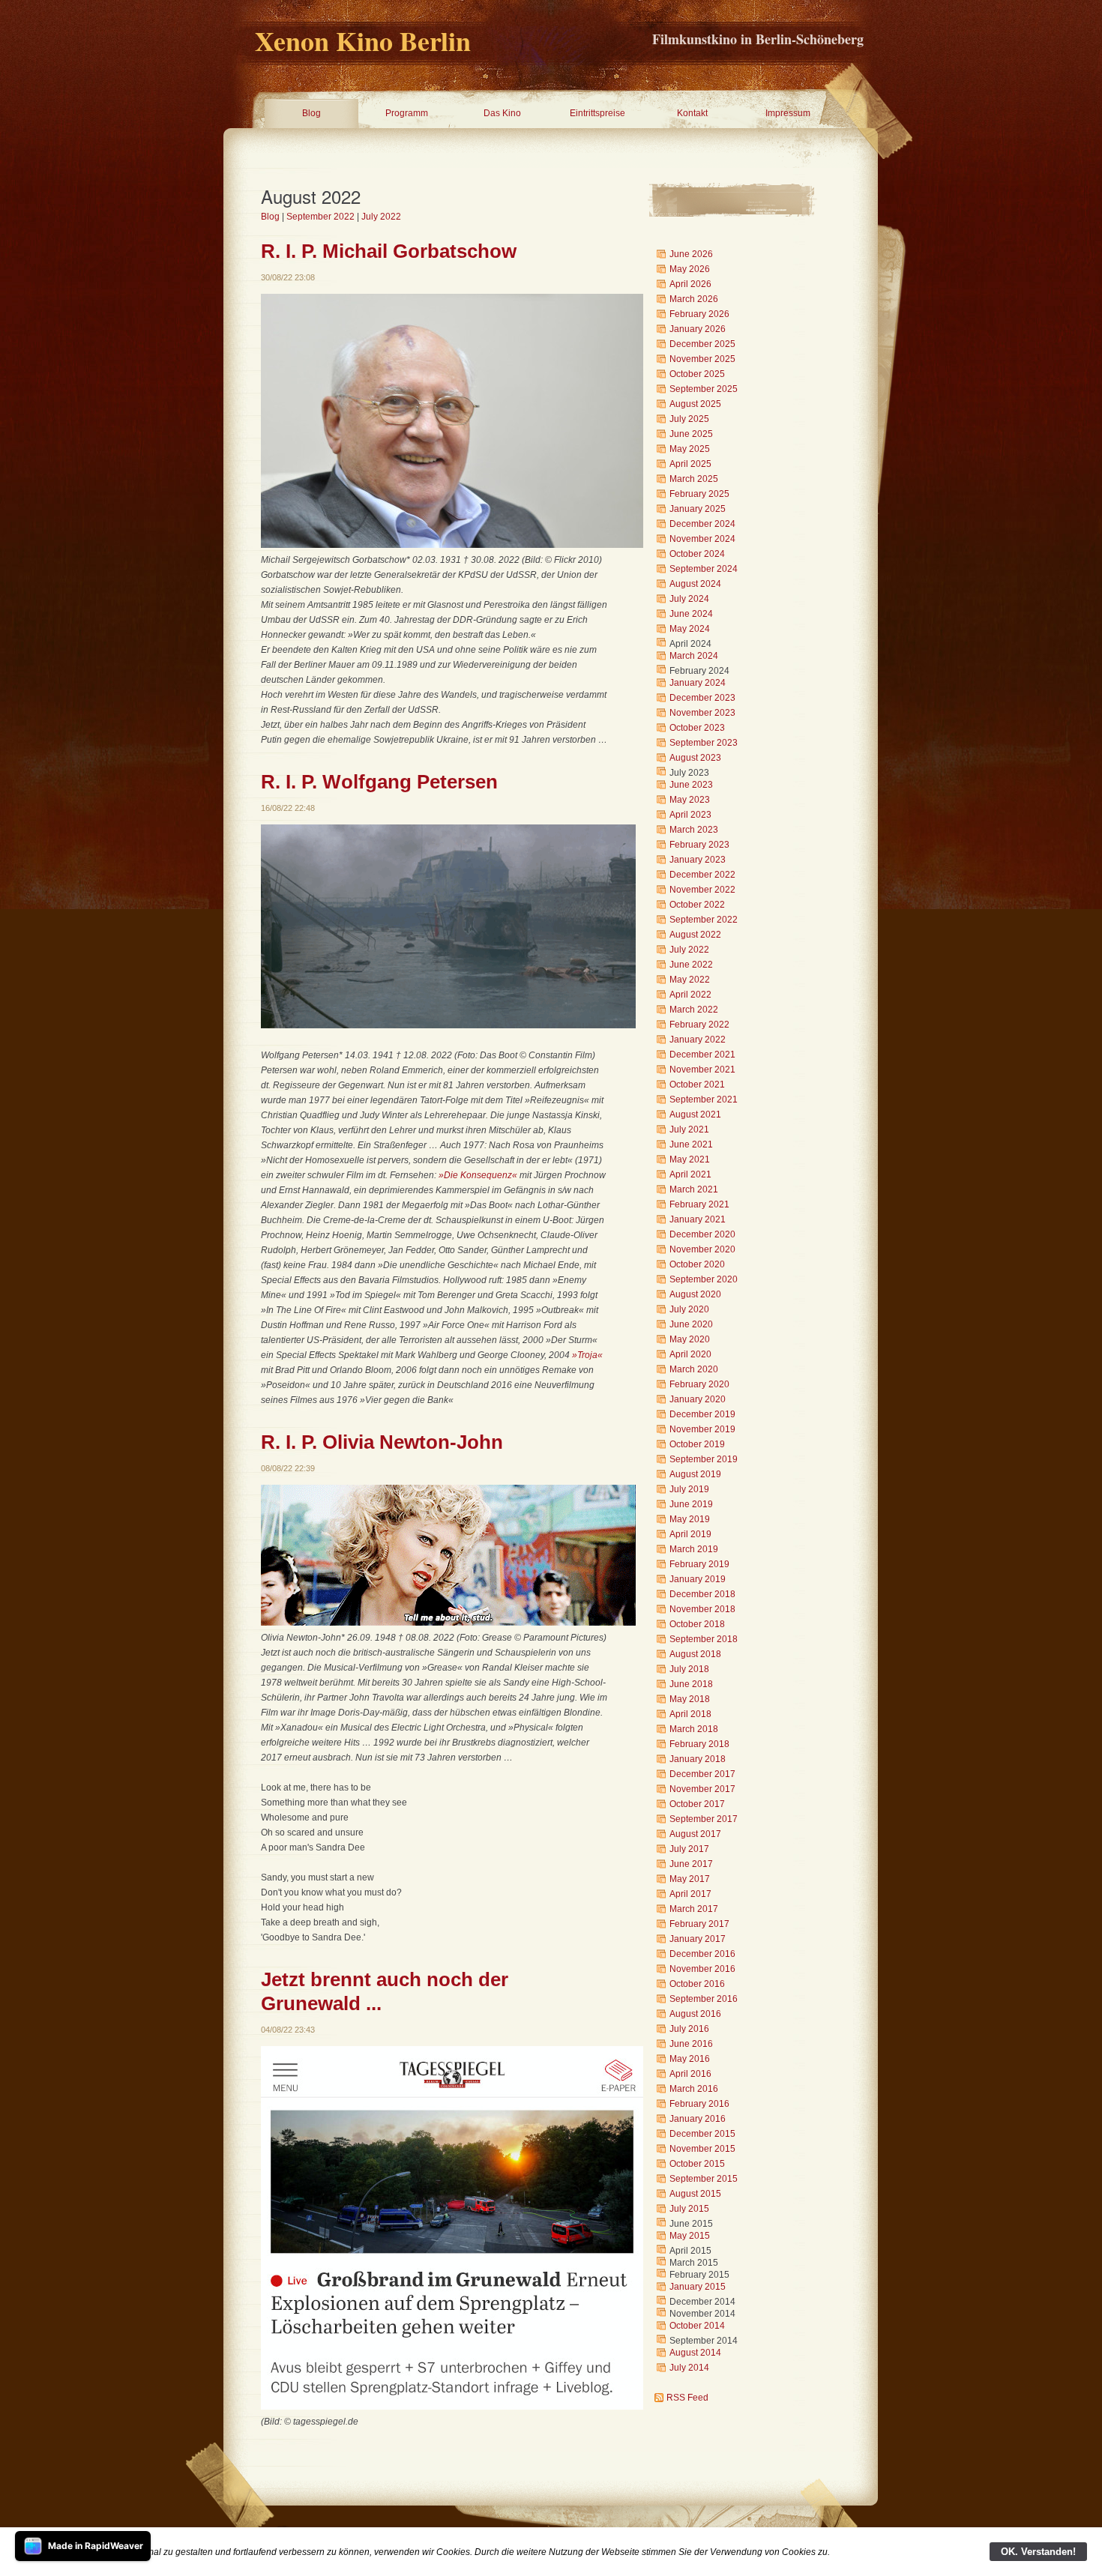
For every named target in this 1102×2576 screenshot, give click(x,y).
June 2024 (691, 614)
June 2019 (691, 1504)
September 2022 (320, 217)
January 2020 (698, 1399)
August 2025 (695, 404)
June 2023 (691, 785)
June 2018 (691, 1684)
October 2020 (697, 1264)
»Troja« (587, 1355)
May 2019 (690, 1519)
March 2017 (694, 1909)
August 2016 (695, 2014)
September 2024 (704, 569)
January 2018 (698, 1759)
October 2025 (697, 374)
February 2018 (699, 1744)
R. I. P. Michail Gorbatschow (389, 251)
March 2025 (694, 479)
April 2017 (690, 1894)
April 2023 (690, 815)
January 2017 (698, 1939)
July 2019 (689, 1489)
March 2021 (694, 1189)
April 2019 (690, 1534)
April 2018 (690, 1714)
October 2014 (697, 2326)
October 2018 (697, 1624)
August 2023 (695, 758)
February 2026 (699, 314)
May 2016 (690, 2059)
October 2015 (697, 2164)
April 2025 (690, 464)
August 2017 (695, 1834)
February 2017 (699, 1924)
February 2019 (699, 1564)
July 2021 (689, 1129)
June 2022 (691, 965)
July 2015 (689, 2209)
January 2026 (698, 329)
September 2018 (704, 1639)
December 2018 (702, 1594)
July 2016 (689, 2029)
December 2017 (702, 1774)
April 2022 (690, 995)
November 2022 (702, 890)
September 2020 (704, 1279)
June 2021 (691, 1144)
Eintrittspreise (597, 113)
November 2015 (702, 2149)
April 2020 (690, 1354)
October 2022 (697, 905)
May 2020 (690, 1339)
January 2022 (698, 1040)
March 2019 (694, 1549)
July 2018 (689, 1669)
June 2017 (691, 1864)
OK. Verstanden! (1038, 2552)
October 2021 (697, 1085)
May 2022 (690, 980)
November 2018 (702, 1609)
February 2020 (699, 1384)
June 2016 (691, 2044)
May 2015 (690, 2236)
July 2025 (689, 419)
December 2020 (702, 1234)
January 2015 (698, 2287)
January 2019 (698, 1579)
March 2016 (694, 2089)
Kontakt (692, 113)
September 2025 (704, 389)
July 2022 (381, 217)
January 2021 (698, 1219)
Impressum (788, 113)
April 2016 (690, 2074)
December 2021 (702, 1055)
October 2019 (697, 1444)
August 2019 (695, 1474)
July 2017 (689, 1849)
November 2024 (702, 539)
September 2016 (704, 1999)
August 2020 (695, 1294)
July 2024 (689, 599)
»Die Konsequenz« (478, 1175)
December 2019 (702, 1414)
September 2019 (704, 1459)
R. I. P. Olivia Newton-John (382, 1442)
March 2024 (694, 656)
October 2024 (697, 554)
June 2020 (691, 1324)
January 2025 (698, 509)
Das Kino (502, 113)
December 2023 (702, 698)
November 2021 (702, 1070)
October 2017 (697, 1804)
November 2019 (702, 1429)
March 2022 (694, 1010)
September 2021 (704, 1100)
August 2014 (695, 2353)
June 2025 (691, 434)
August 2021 (695, 1114)
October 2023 (697, 728)
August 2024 (695, 584)
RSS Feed (687, 2398)
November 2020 (702, 1249)
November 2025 (702, 359)
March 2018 (694, 1729)
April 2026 (690, 284)
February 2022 (699, 1025)
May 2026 (690, 269)
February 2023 (699, 845)
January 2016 (698, 2119)
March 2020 (694, 1369)
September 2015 (704, 2179)
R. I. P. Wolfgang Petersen (379, 782)
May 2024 (690, 629)
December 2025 (702, 344)
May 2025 (690, 449)
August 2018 (695, 1654)
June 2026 (691, 254)
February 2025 (699, 494)
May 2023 (690, 800)
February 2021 (699, 1204)
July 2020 (689, 1309)
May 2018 (690, 1699)
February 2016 (699, 2104)
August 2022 (695, 935)
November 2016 (702, 1969)
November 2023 (702, 713)
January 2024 (698, 683)
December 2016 (702, 1954)
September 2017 (704, 1819)
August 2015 (695, 2194)
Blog (311, 113)
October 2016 (697, 1984)
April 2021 (690, 1174)
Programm (407, 113)
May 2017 (690, 1879)
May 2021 (690, 1159)
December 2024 (702, 524)
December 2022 (702, 875)
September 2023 (704, 743)
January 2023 (698, 860)
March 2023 (694, 830)
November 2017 (702, 1789)
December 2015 (702, 2134)
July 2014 (689, 2368)
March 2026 (694, 299)
